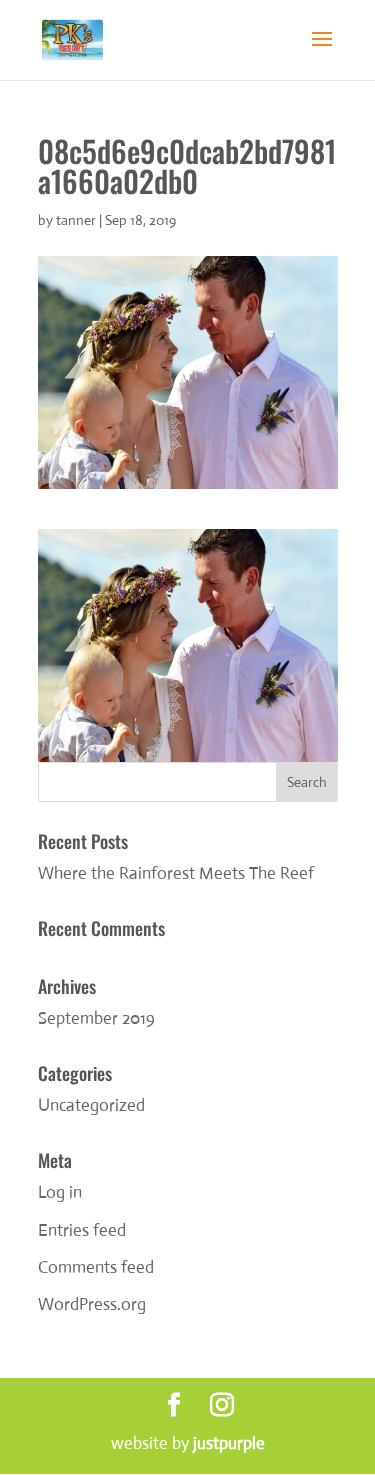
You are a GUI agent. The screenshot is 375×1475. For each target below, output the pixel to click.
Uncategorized (91, 1105)
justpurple (229, 1443)
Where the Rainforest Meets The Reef (176, 873)
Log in (60, 1192)
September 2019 (96, 1018)
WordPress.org (92, 1304)
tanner (76, 220)
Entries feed (82, 1230)
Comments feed (96, 1267)
